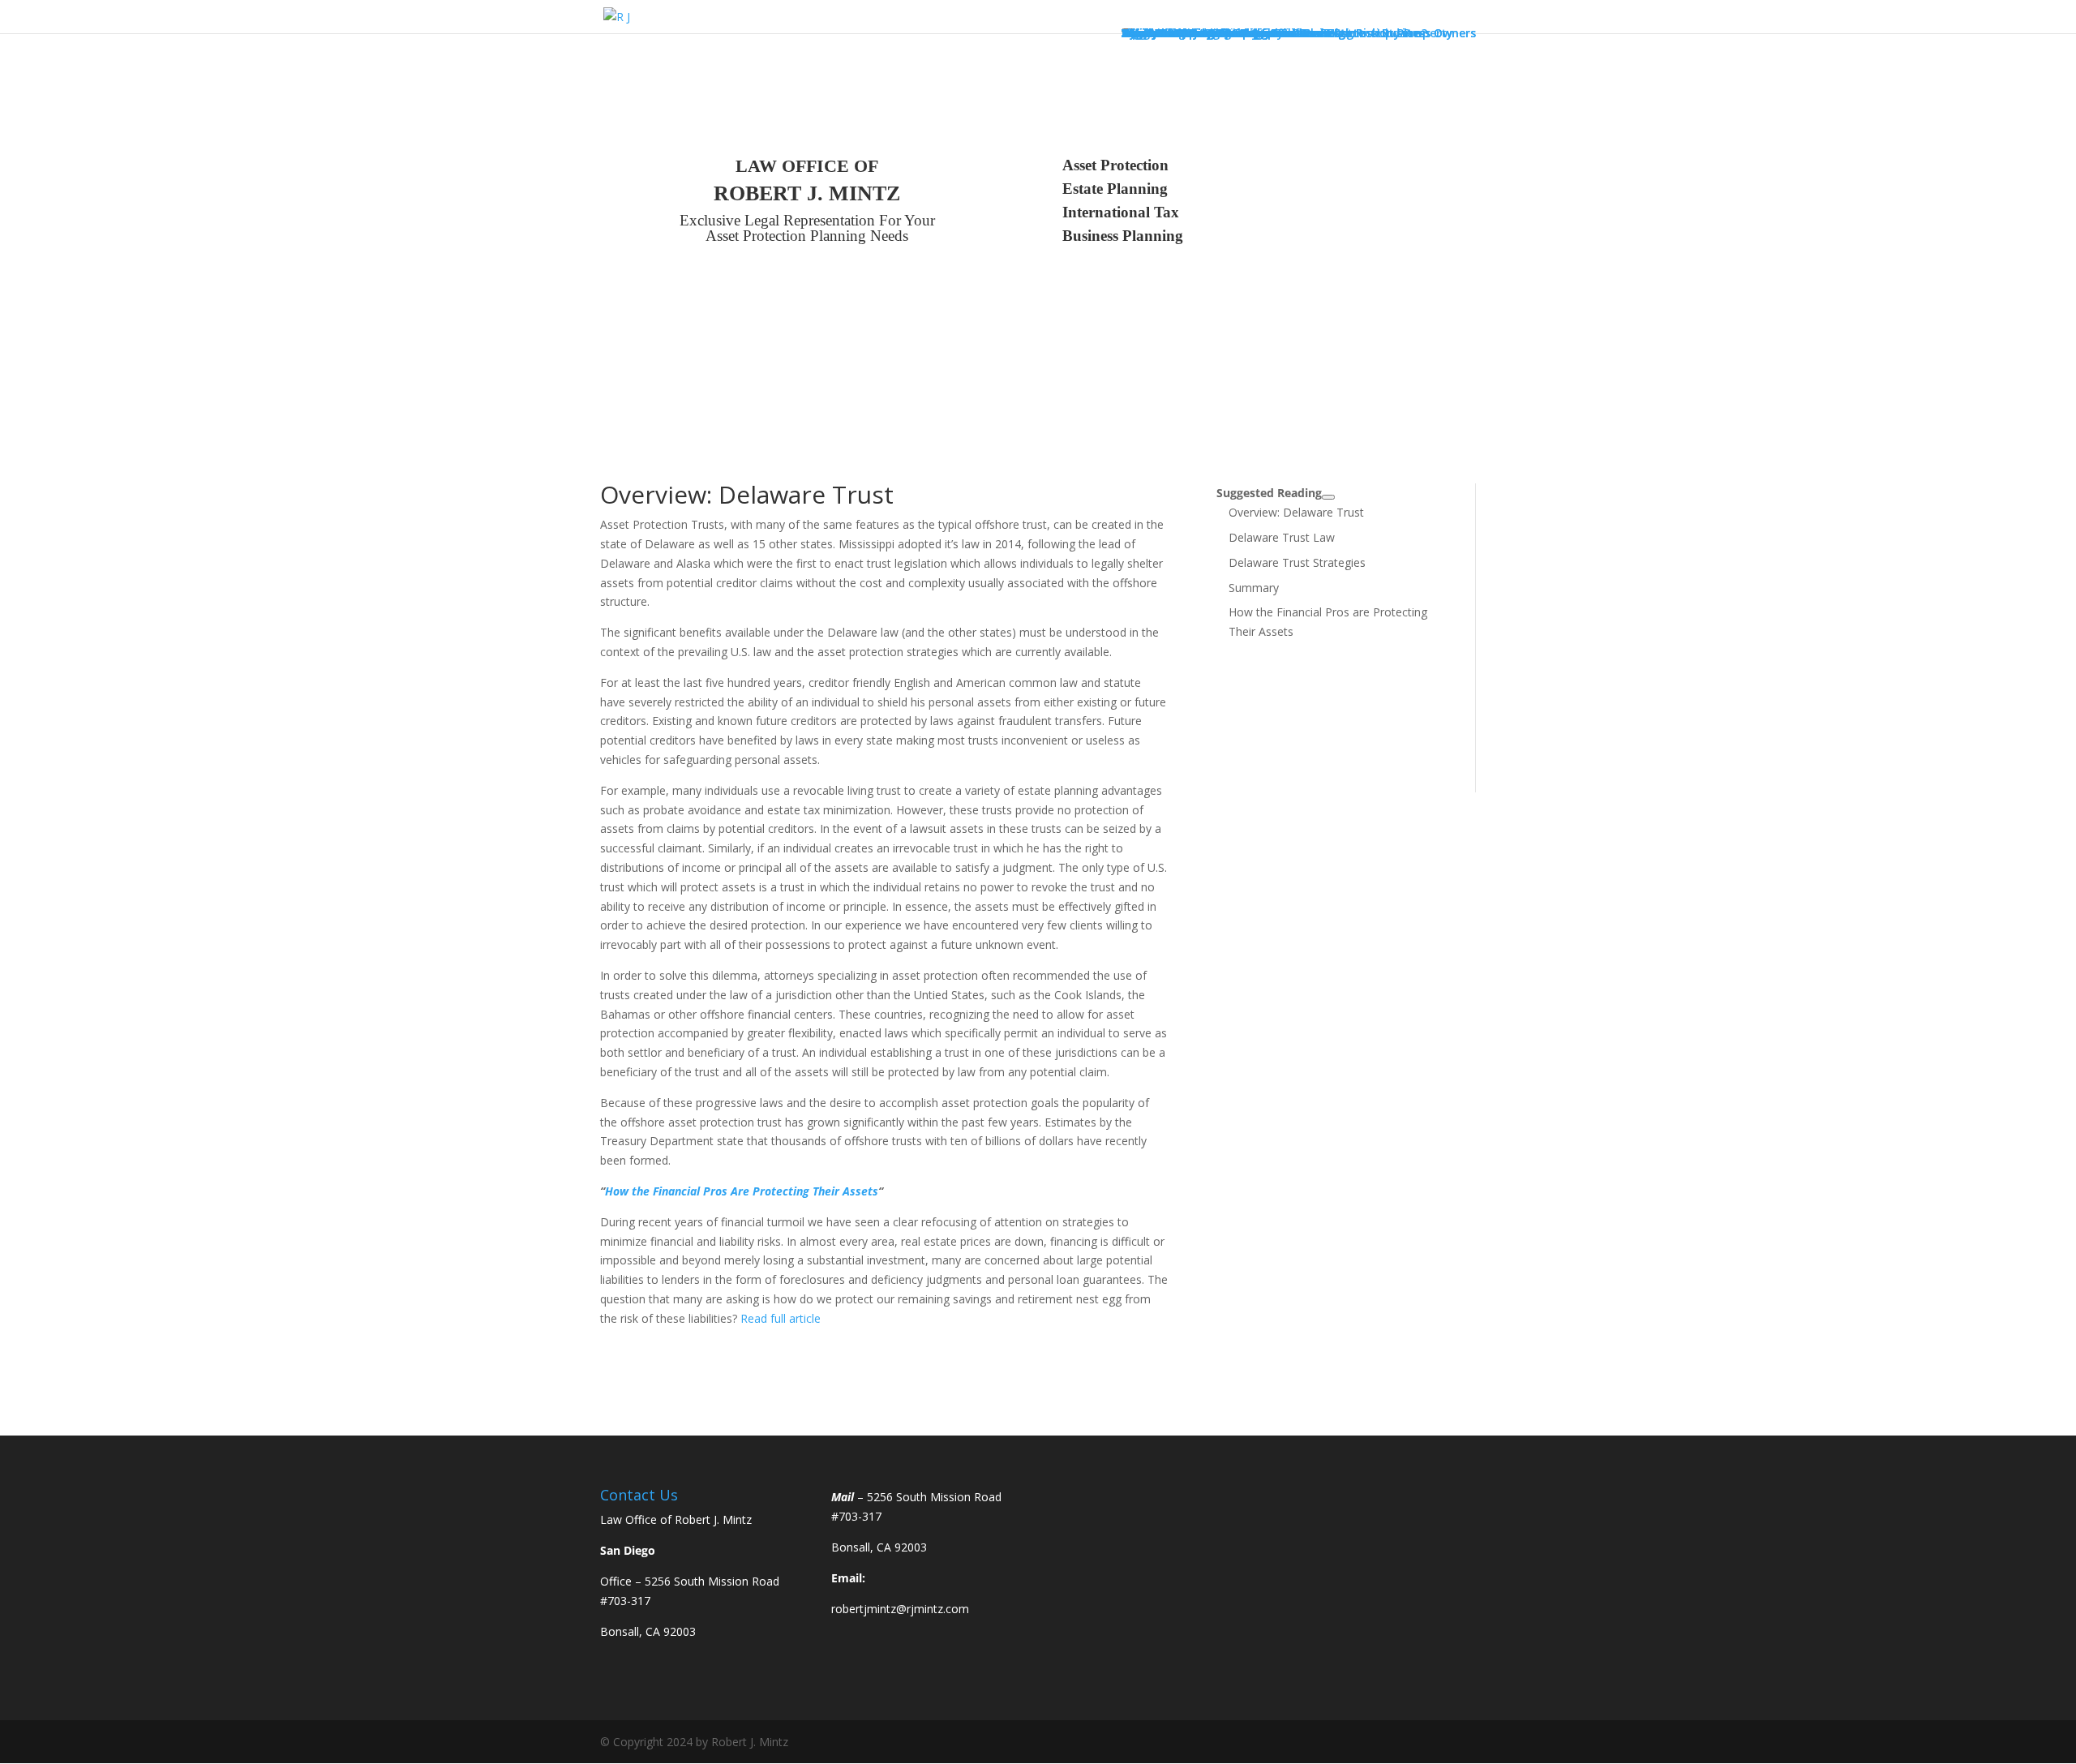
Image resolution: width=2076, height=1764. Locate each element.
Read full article (781, 1318)
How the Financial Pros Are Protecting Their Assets (742, 1191)
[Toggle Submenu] (1328, 497)
